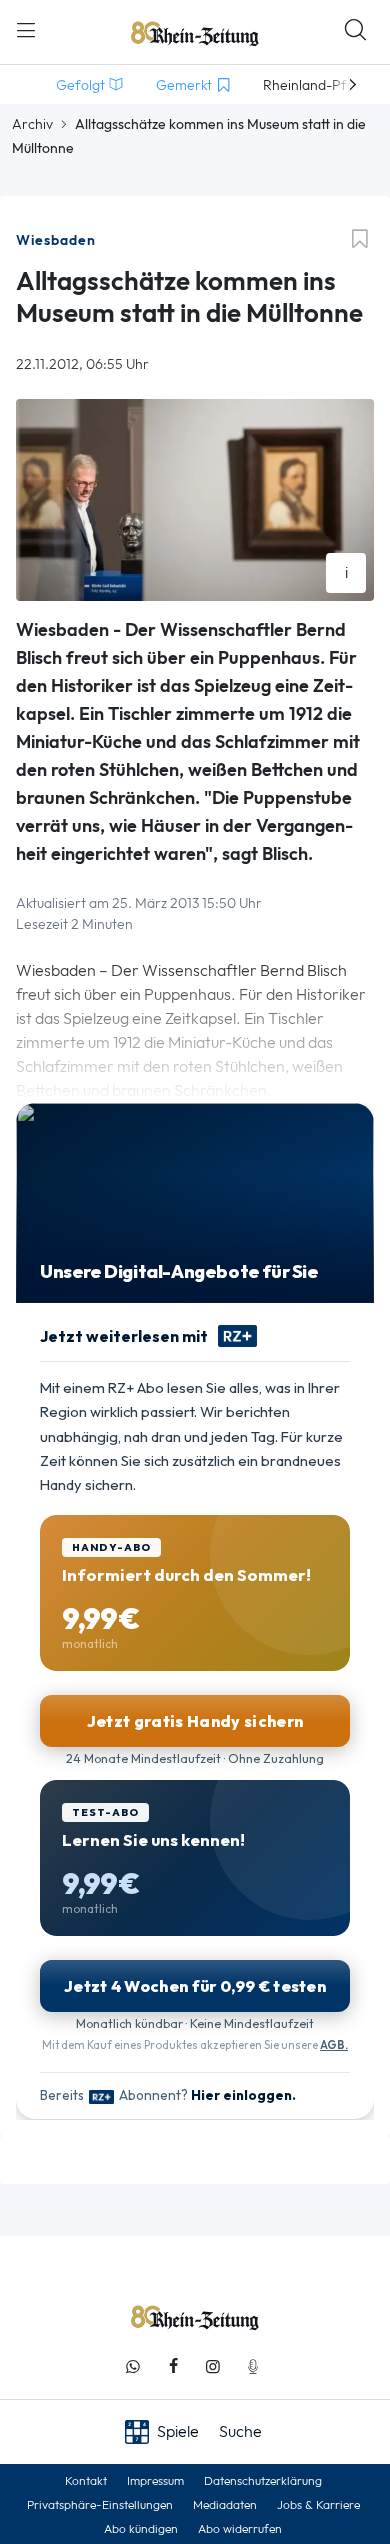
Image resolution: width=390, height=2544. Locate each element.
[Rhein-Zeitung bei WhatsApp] (133, 2366)
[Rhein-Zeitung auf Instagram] (213, 2366)
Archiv (32, 124)
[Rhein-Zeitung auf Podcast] (253, 2366)
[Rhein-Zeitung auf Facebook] (173, 2366)
